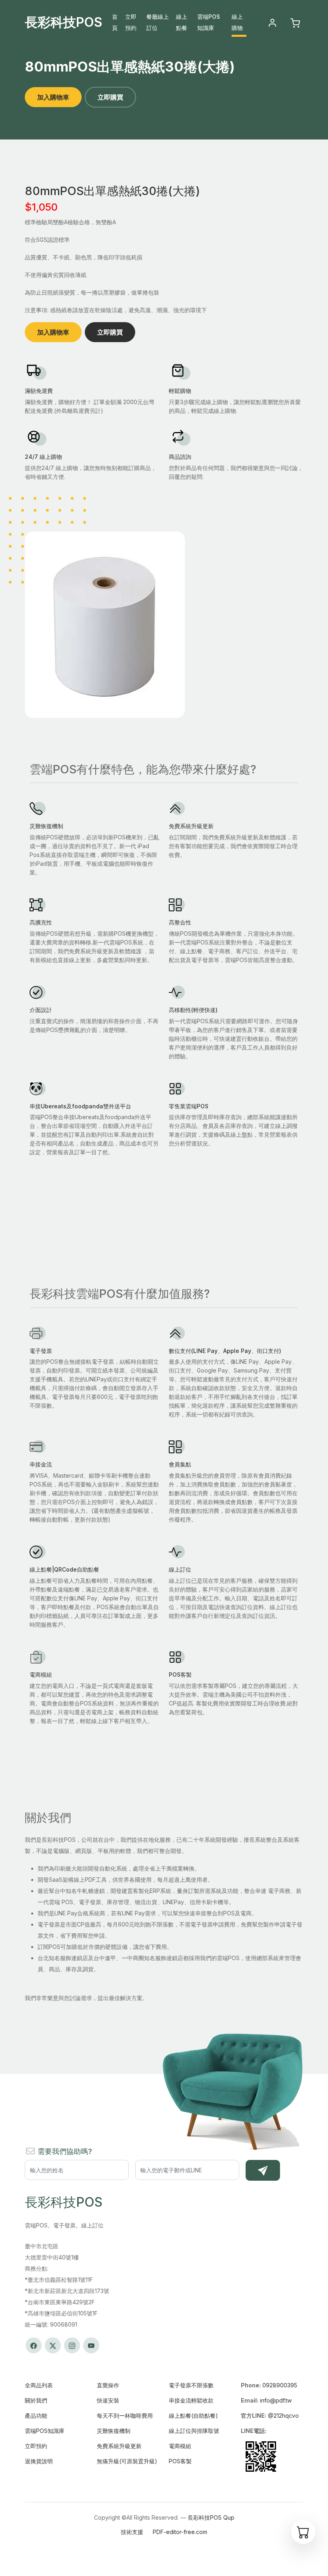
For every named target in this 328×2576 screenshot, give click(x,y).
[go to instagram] (72, 2345)
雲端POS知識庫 (209, 22)
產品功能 (36, 2416)
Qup (229, 2517)
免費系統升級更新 (119, 2446)
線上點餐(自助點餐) (193, 2416)
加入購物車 (53, 97)
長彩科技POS (64, 22)
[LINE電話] (261, 2456)
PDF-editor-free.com (180, 2532)
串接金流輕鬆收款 (191, 2400)
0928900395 (280, 2385)
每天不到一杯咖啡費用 (125, 2416)
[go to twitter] (53, 2345)
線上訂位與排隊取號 (194, 2431)
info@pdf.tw (276, 2400)
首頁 (115, 22)
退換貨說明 (39, 2461)
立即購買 (110, 97)
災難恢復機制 (114, 2431)
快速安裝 (108, 2400)
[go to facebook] (34, 2345)
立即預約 (131, 22)
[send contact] (263, 2170)
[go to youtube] (91, 2345)
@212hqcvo (283, 2416)
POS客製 (180, 2461)
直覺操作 (108, 2385)
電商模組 (180, 2446)
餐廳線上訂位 (158, 22)
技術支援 (132, 2532)
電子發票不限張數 (191, 2385)
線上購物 (237, 22)
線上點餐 (182, 22)
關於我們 (36, 2400)
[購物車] (303, 2532)
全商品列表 (39, 2385)
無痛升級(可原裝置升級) (127, 2461)
